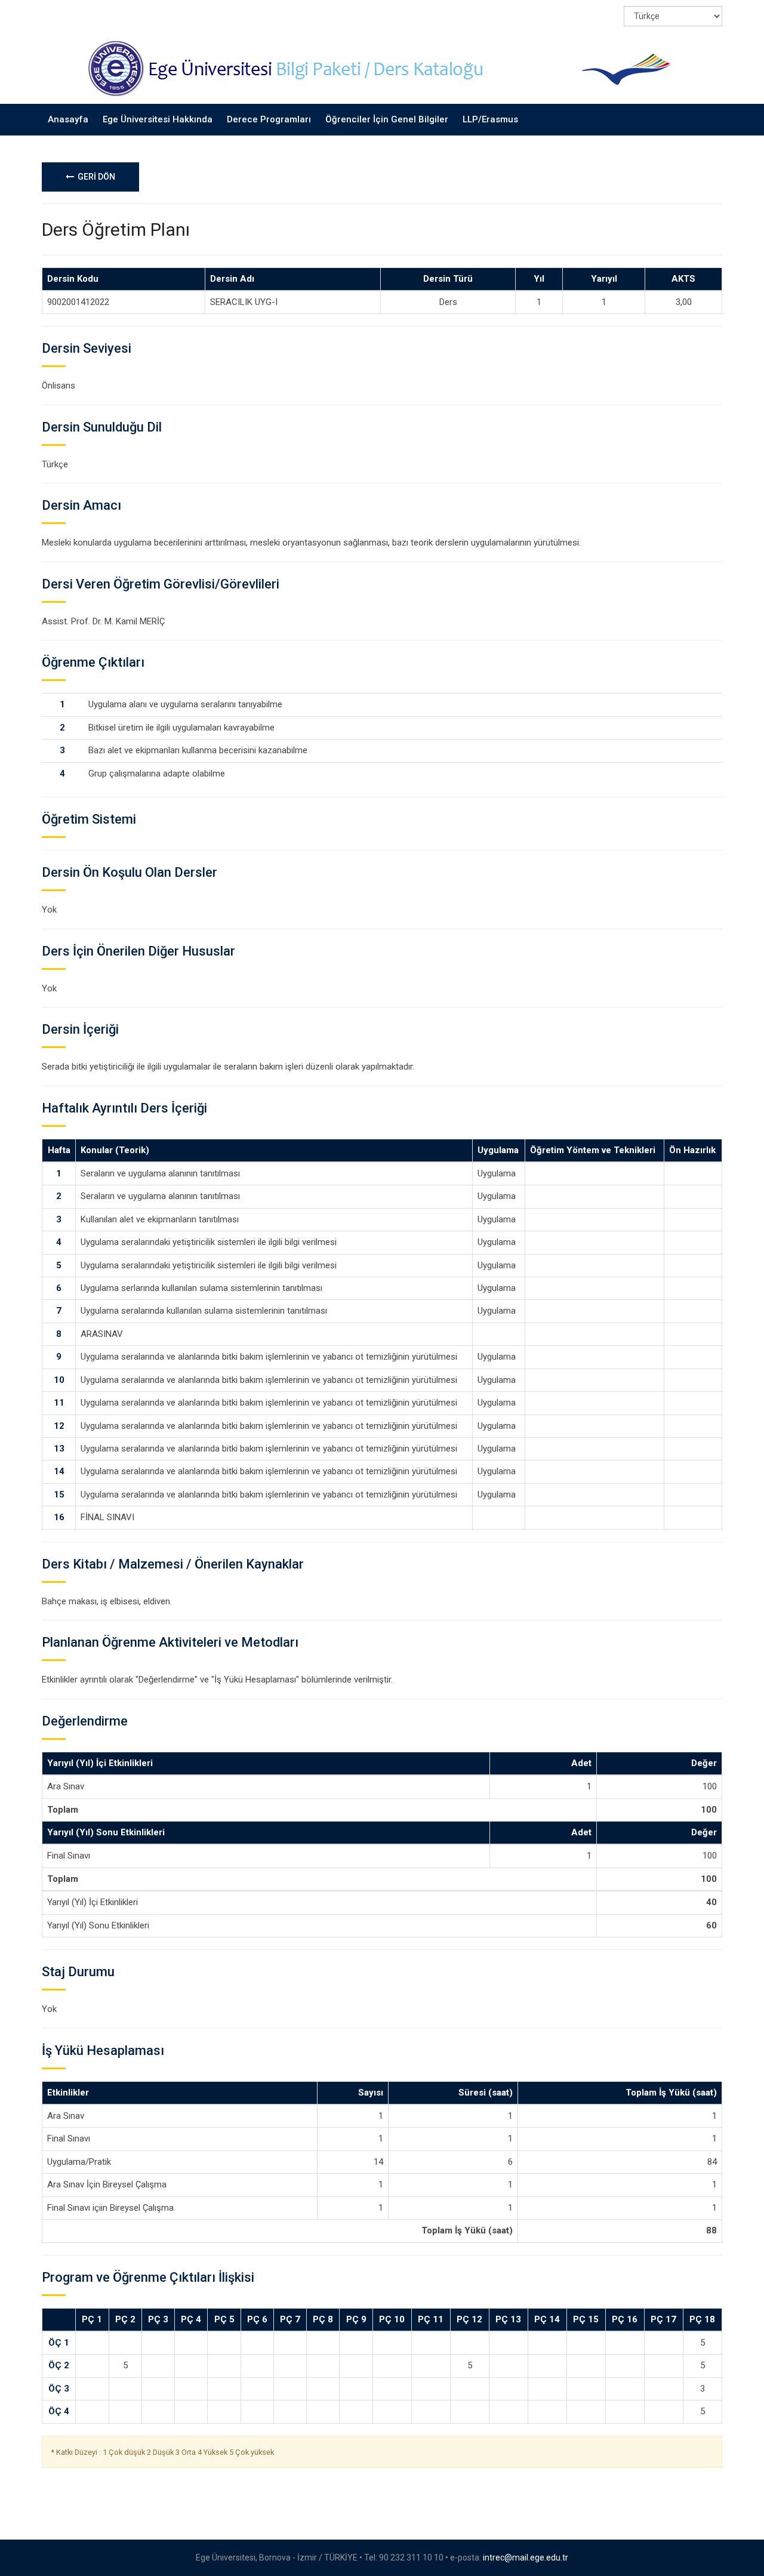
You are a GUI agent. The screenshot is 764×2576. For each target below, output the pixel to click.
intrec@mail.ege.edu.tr (526, 2557)
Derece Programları (269, 119)
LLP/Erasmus (490, 119)
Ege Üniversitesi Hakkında (158, 119)
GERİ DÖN (95, 177)
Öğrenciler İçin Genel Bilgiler (387, 119)
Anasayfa (68, 119)
